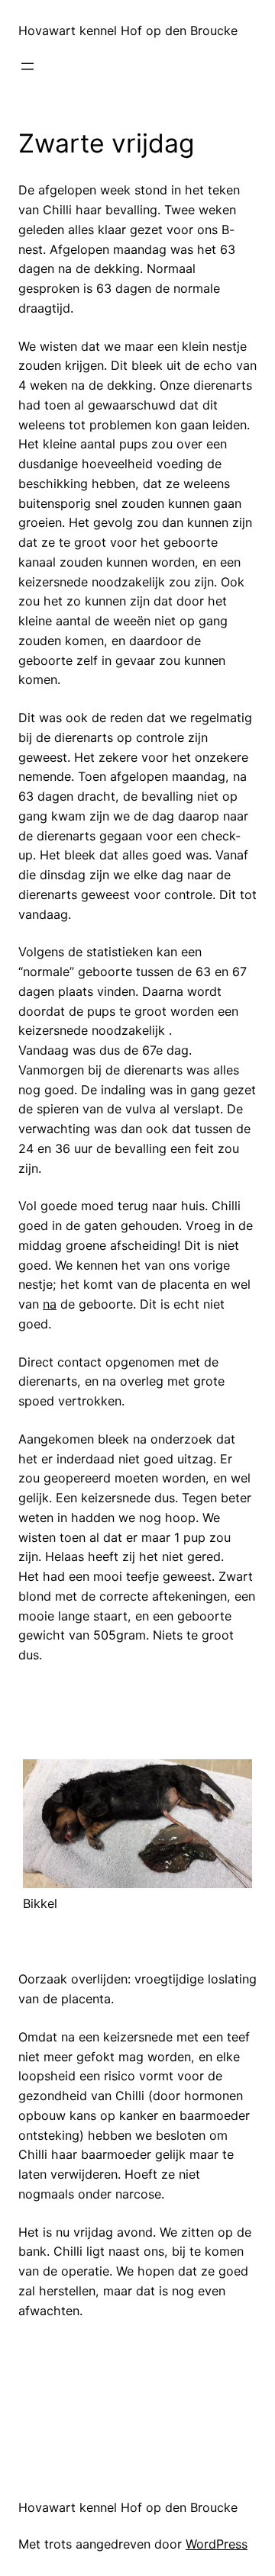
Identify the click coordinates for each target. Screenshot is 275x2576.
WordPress (217, 2544)
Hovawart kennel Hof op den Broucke (128, 31)
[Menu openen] (27, 66)
